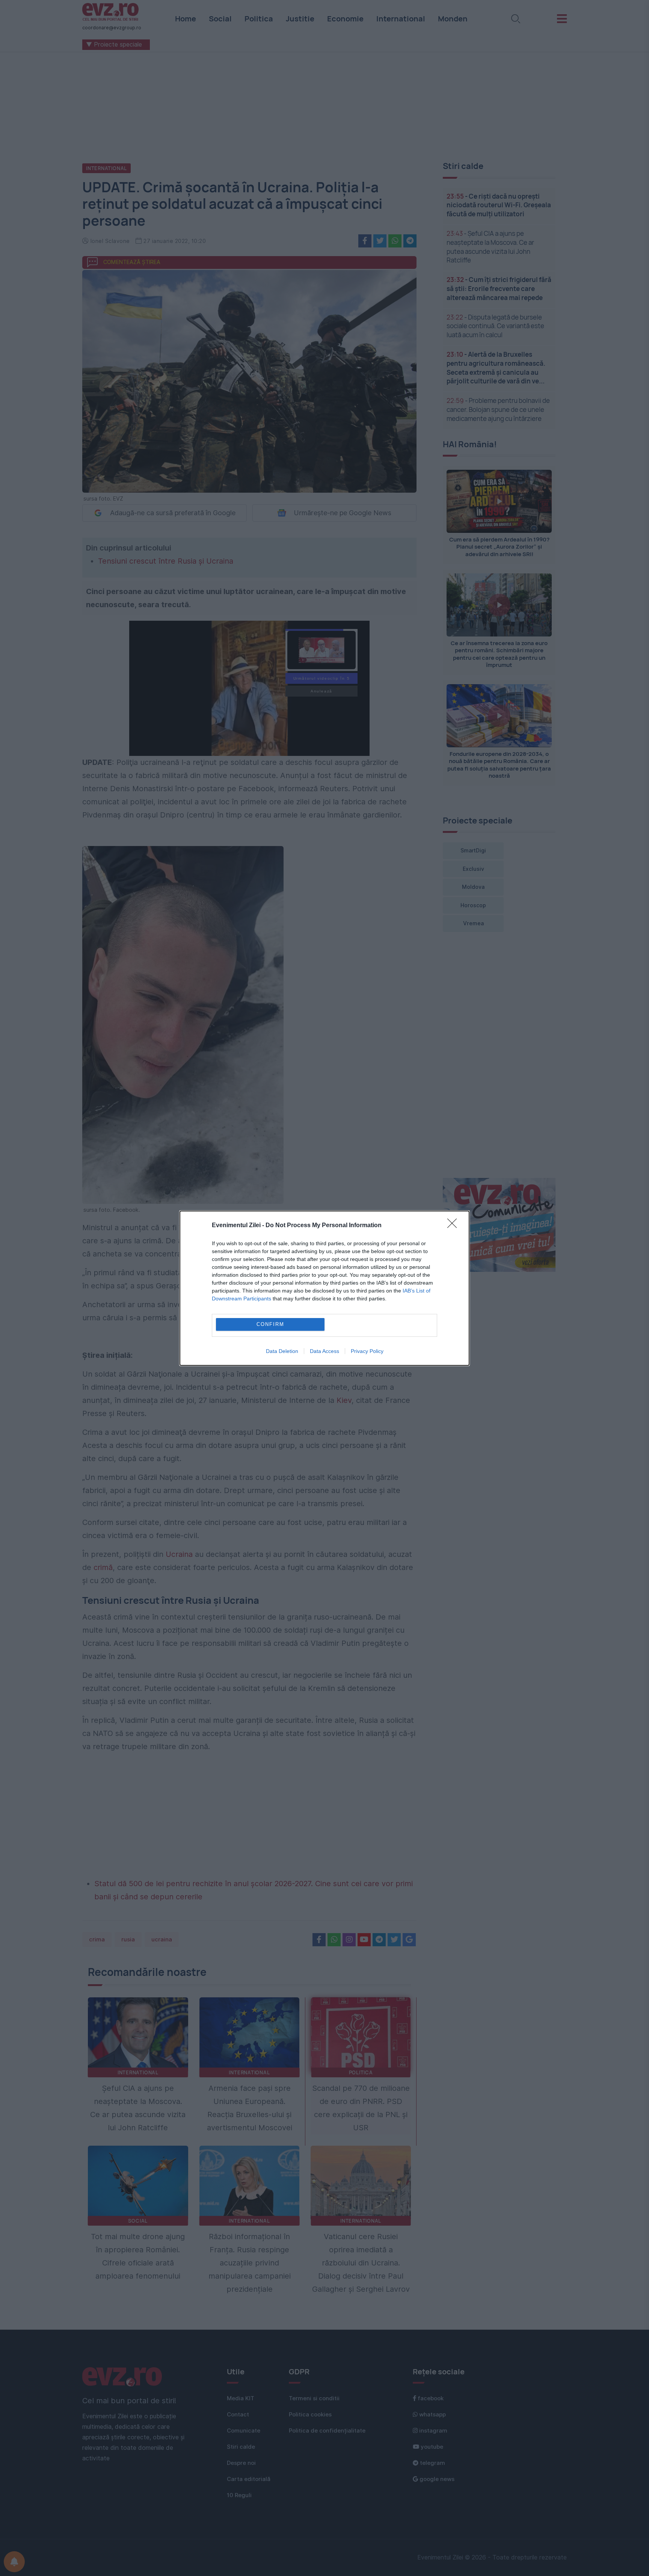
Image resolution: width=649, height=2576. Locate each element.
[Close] (454, 1226)
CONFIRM (270, 1324)
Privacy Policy (367, 1351)
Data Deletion (282, 1351)
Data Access (324, 1351)
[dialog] (324, 1288)
